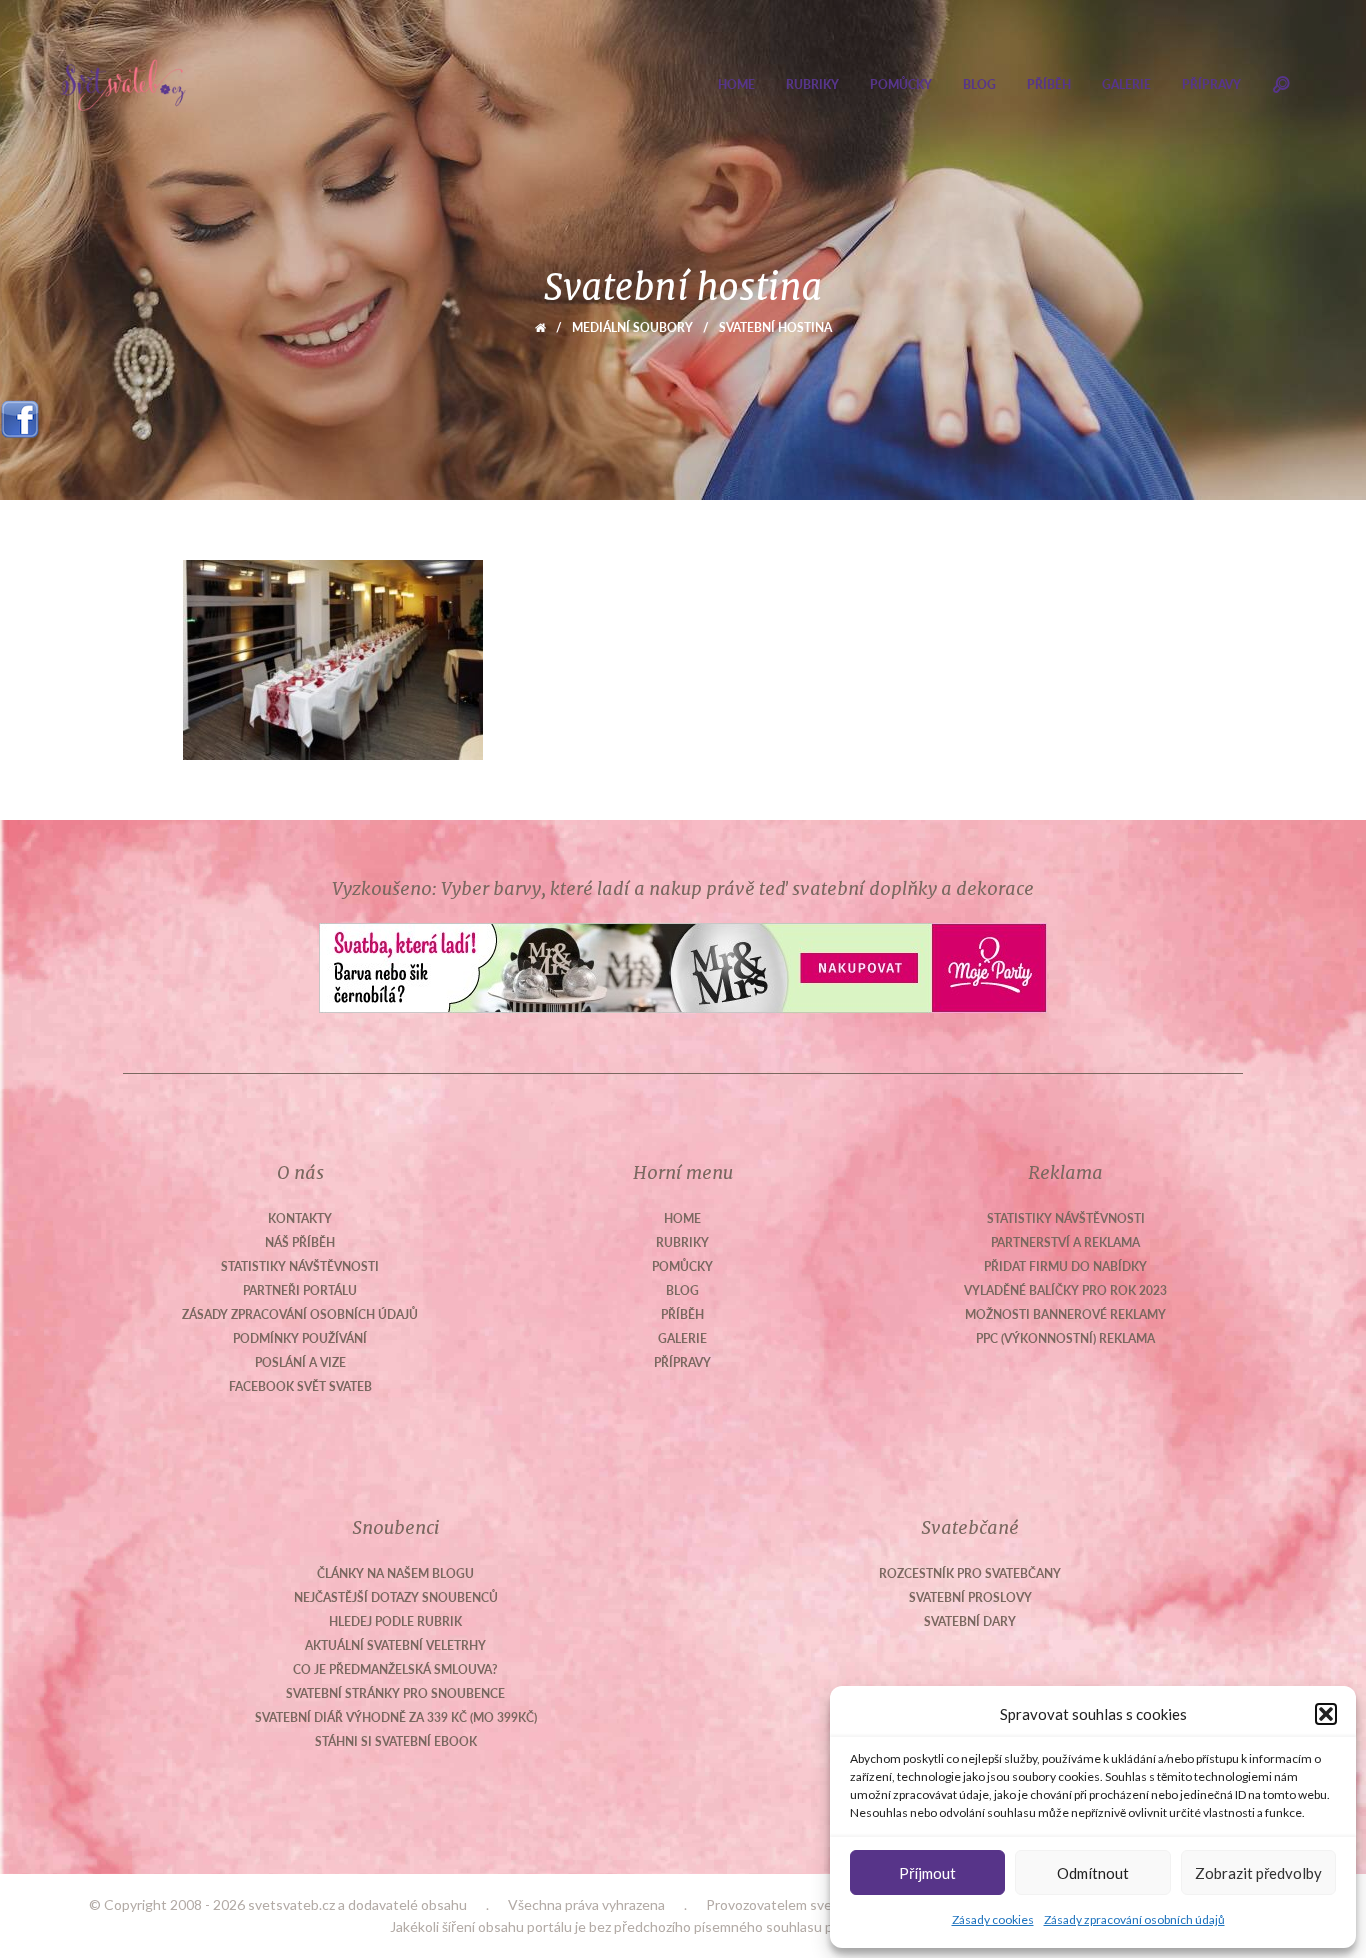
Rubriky (812, 84)
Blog (979, 84)
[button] (1326, 1714)
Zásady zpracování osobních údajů (1134, 1919)
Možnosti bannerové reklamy (1065, 1314)
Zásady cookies (993, 1919)
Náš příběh (300, 1242)
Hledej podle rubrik (395, 1621)
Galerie (1126, 84)
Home (736, 84)
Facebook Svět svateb (300, 1386)
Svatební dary (970, 1621)
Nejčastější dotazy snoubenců (396, 1597)
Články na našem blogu (395, 1573)
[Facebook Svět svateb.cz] (20, 412)
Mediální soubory (632, 327)
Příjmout (927, 1873)
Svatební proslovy (970, 1597)
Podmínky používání (300, 1338)
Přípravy (1211, 84)
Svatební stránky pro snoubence (395, 1693)
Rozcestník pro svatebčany (970, 1573)
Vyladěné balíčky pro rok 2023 (1065, 1290)
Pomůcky (901, 84)
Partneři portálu (300, 1290)
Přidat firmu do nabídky (1065, 1266)
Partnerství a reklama (1065, 1242)
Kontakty (300, 1218)
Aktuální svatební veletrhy (395, 1645)
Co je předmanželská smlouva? (395, 1669)
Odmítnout (1093, 1873)
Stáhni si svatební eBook (396, 1741)
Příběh (1049, 84)
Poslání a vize (300, 1362)
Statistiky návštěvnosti (300, 1266)
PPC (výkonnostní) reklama (1065, 1338)
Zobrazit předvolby (1258, 1873)
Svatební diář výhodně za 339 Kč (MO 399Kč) (396, 1717)
